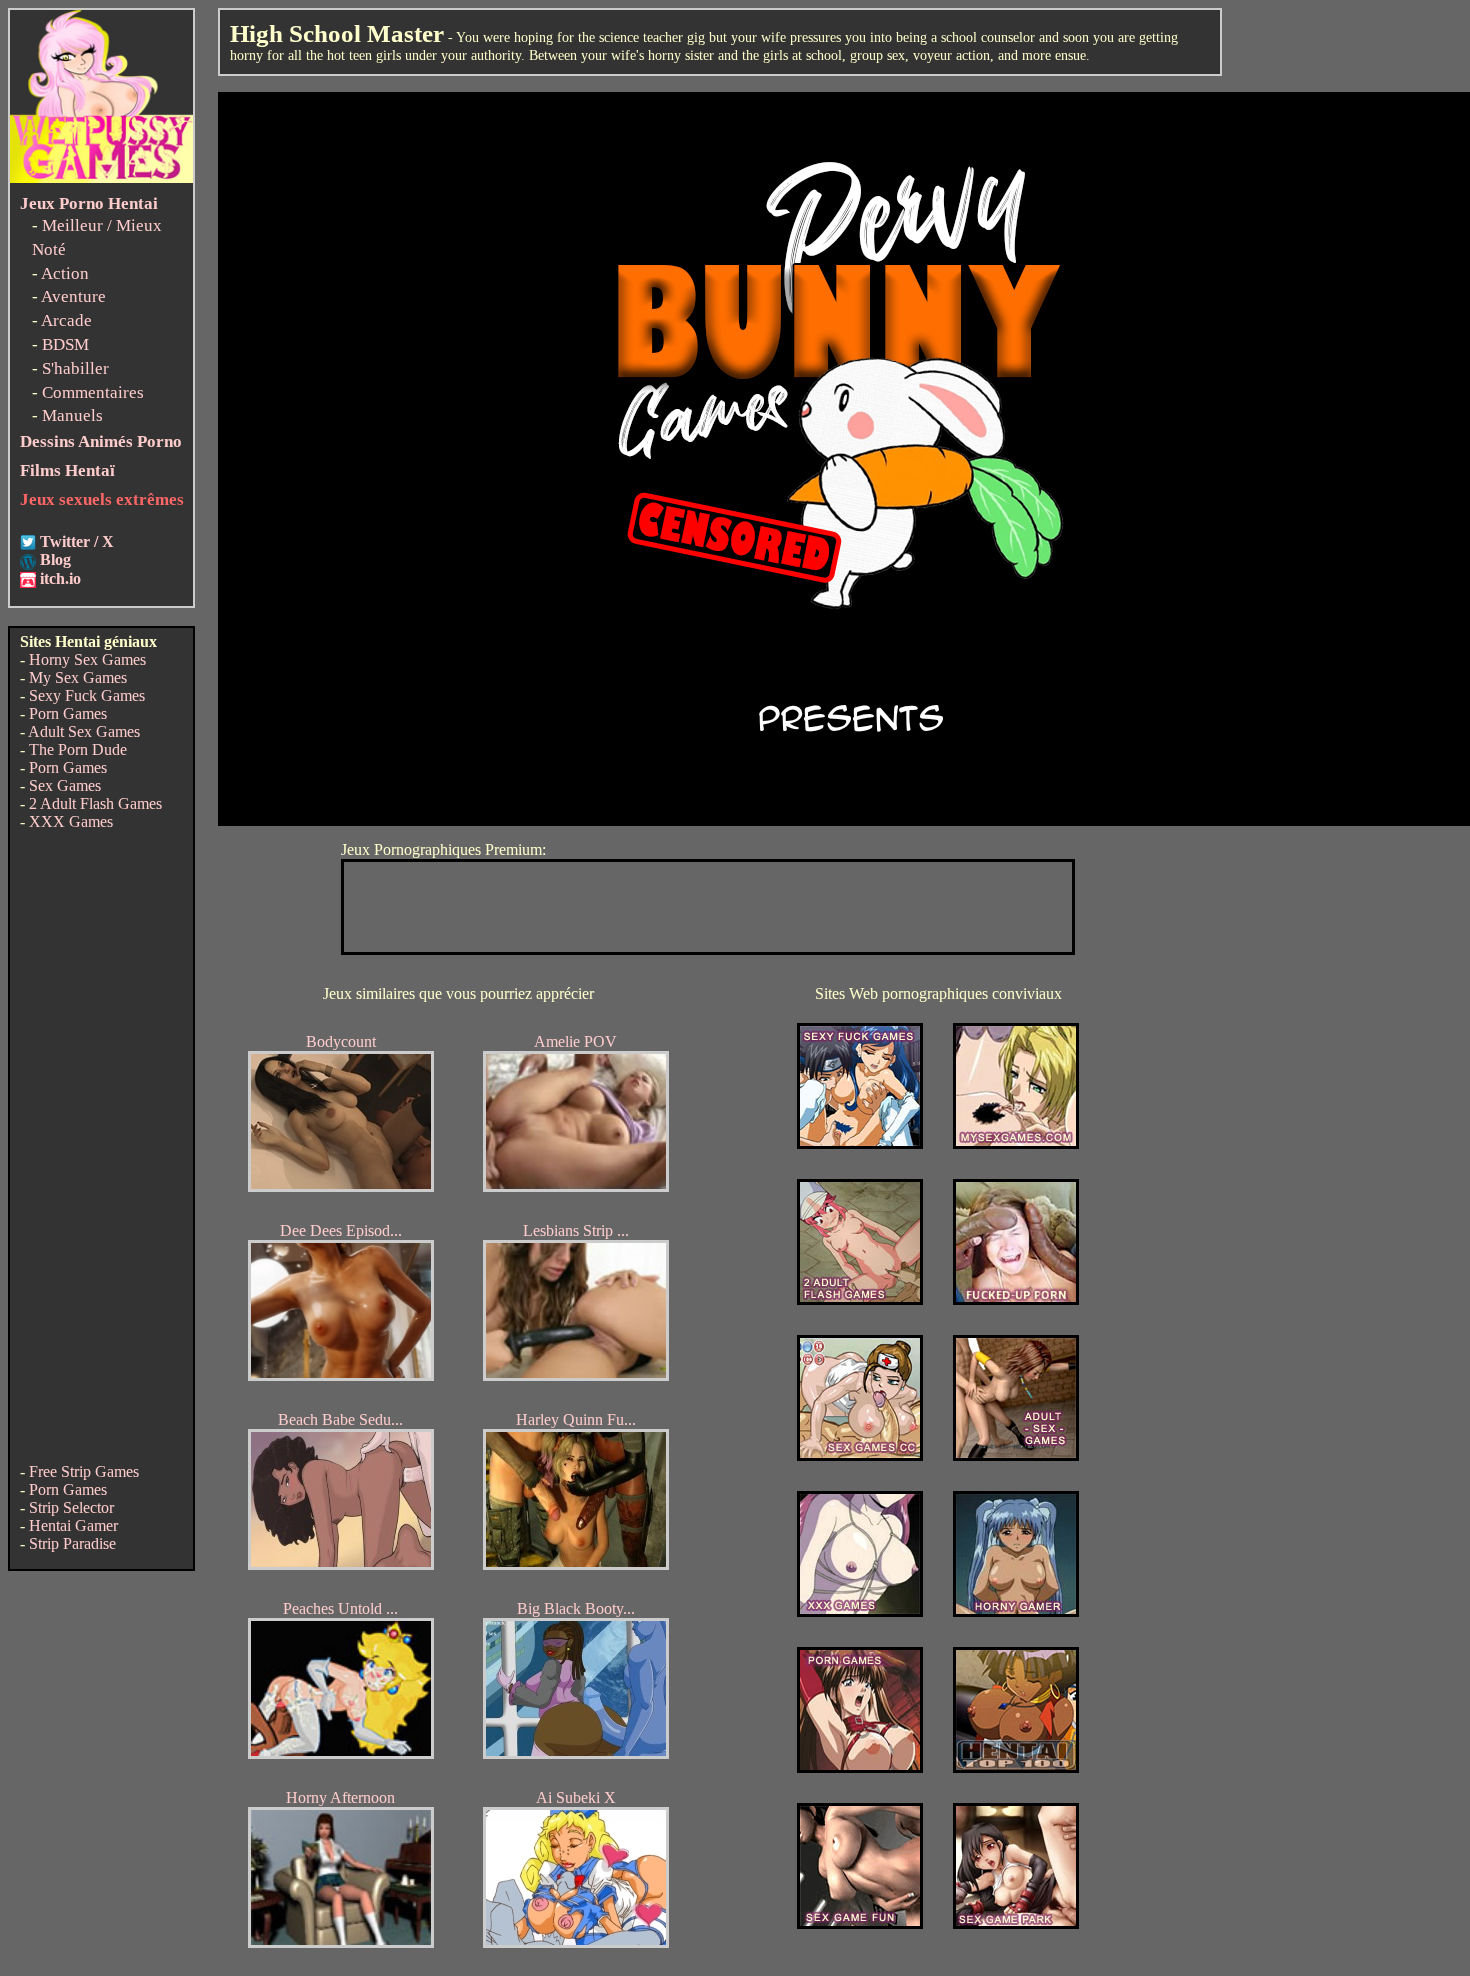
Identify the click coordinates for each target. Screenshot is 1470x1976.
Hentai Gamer (73, 1525)
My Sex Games (78, 677)
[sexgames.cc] (860, 1455)
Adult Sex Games (84, 731)
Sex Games (65, 785)
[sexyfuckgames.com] (860, 1143)
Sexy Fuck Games (87, 695)
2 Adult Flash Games (95, 803)
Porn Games (68, 713)
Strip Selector (71, 1507)
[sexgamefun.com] (860, 1923)
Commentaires (93, 392)
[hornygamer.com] (1016, 1611)
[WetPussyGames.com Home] (101, 177)
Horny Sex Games (87, 659)
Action (65, 273)
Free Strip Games (84, 1471)
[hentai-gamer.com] (1016, 1767)
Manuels (72, 415)
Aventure (73, 296)
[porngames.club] (1016, 1923)
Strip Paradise (72, 1543)
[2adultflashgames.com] (860, 1299)
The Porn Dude (78, 749)
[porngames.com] (860, 1767)
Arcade (66, 320)
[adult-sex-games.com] (1016, 1455)
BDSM (65, 344)
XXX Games (71, 821)
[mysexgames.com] (1016, 1143)
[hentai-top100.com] (1016, 1299)
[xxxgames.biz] (860, 1611)
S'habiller (75, 368)
